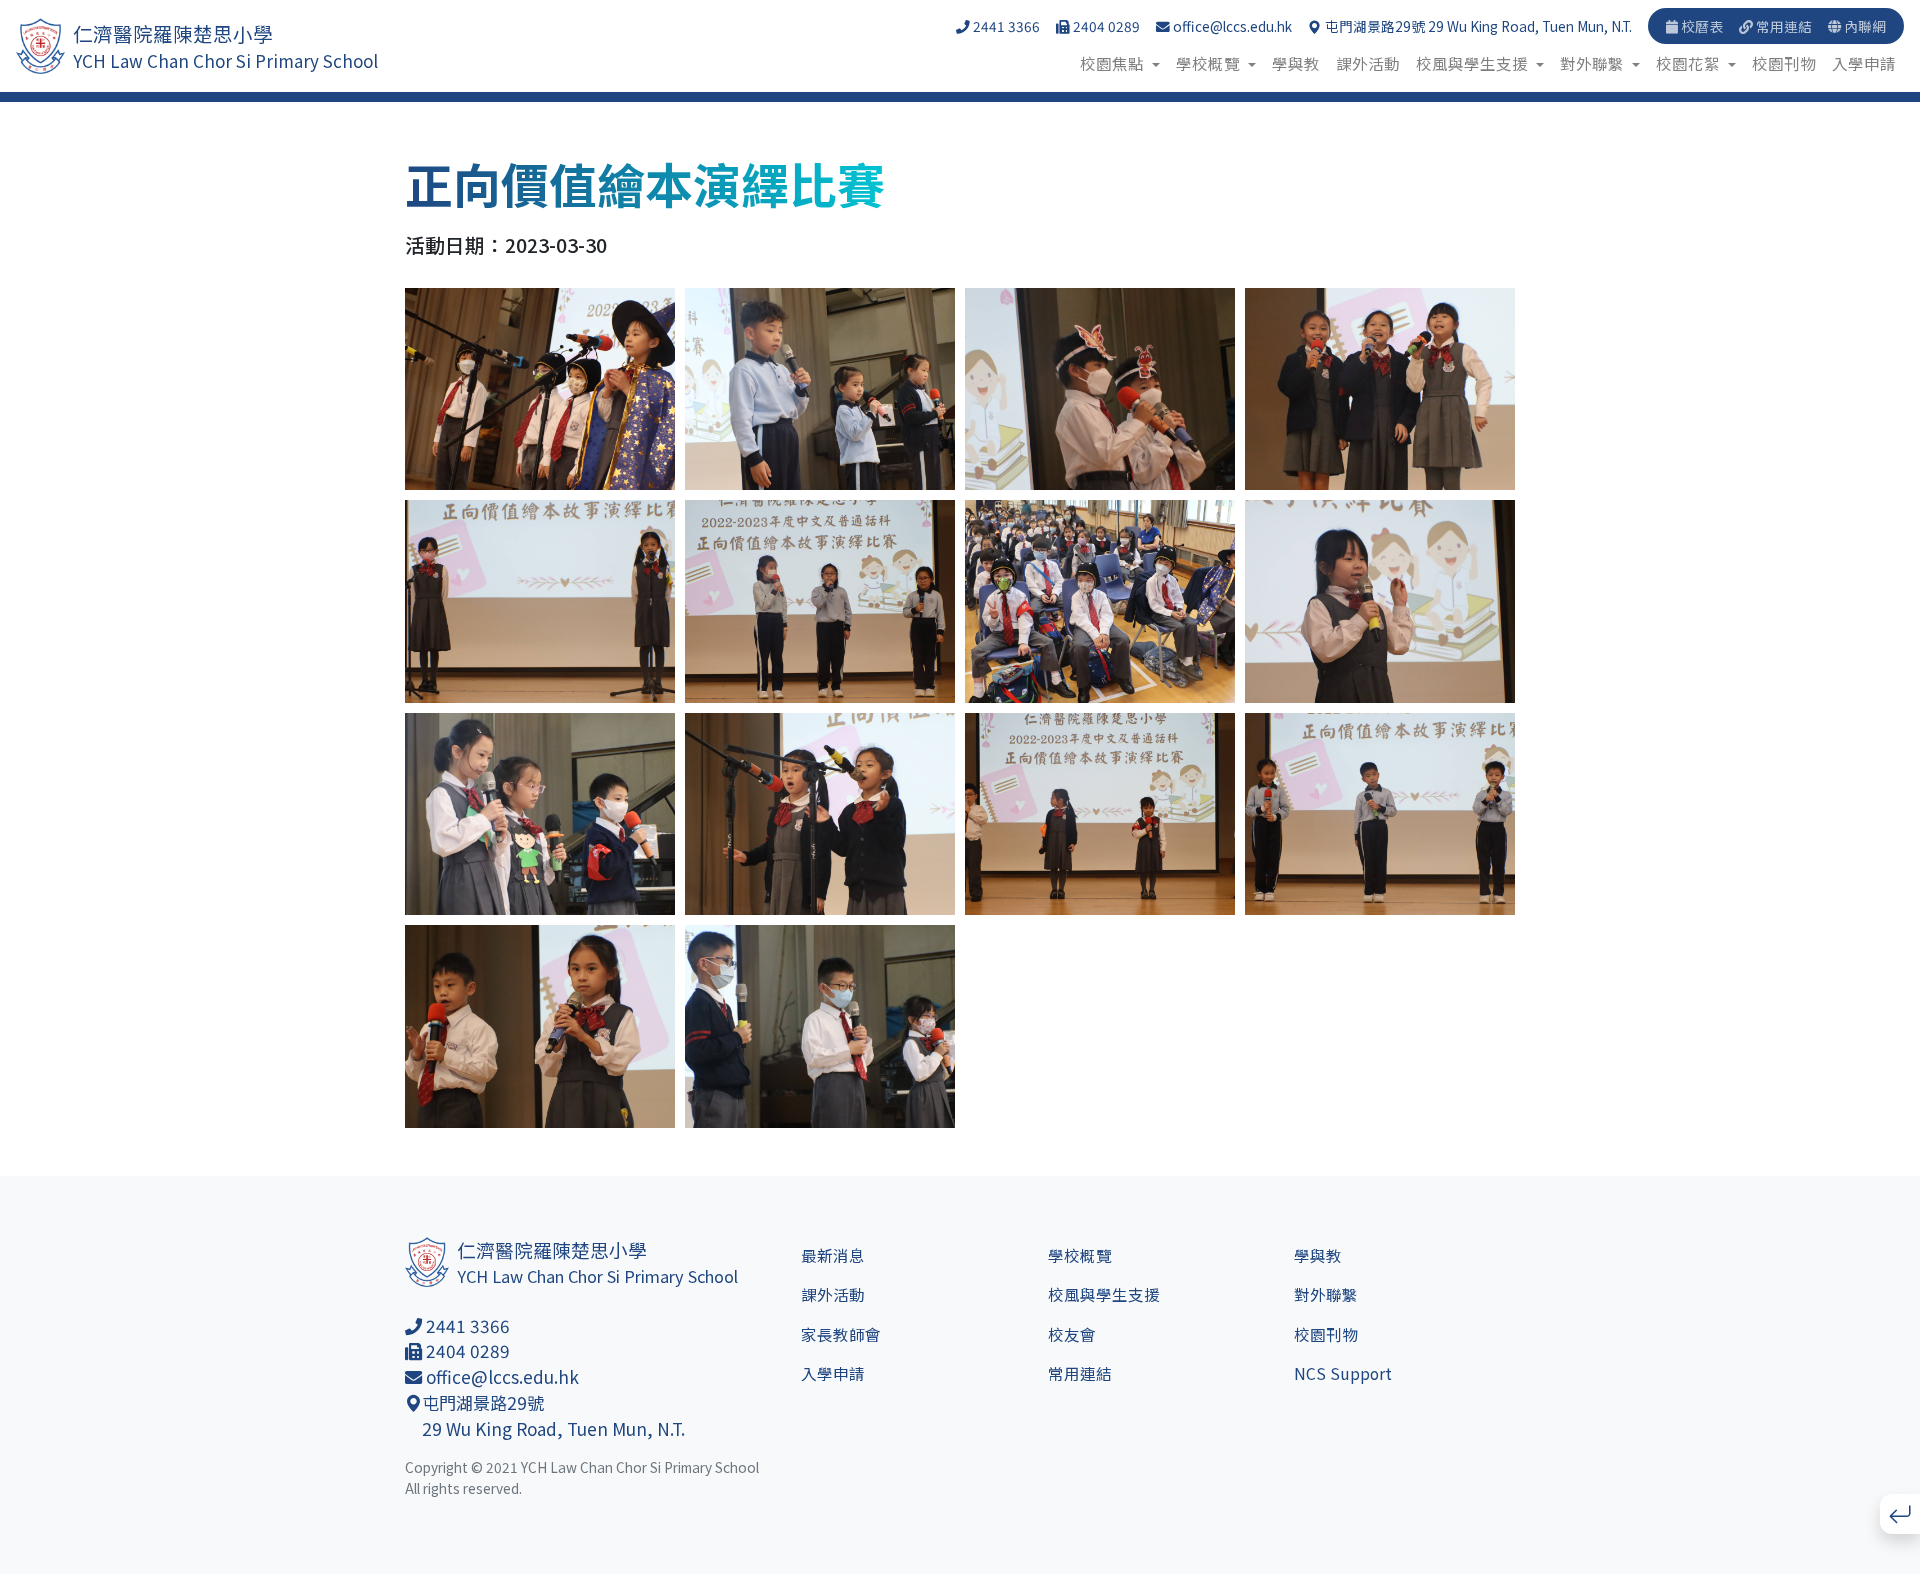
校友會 (1072, 1334)
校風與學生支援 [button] (1474, 63)
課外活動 (1368, 63)
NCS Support (1343, 1373)
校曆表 (1700, 26)
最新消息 (833, 1255)
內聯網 (1863, 26)
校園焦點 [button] (1114, 63)
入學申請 (1864, 63)
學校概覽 (1080, 1255)
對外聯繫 (1326, 1294)
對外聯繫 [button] (1594, 63)
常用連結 (1782, 26)
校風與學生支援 (1104, 1294)
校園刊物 (1784, 63)
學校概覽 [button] (1210, 63)
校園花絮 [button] (1690, 63)
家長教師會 (841, 1334)
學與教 (1296, 63)
